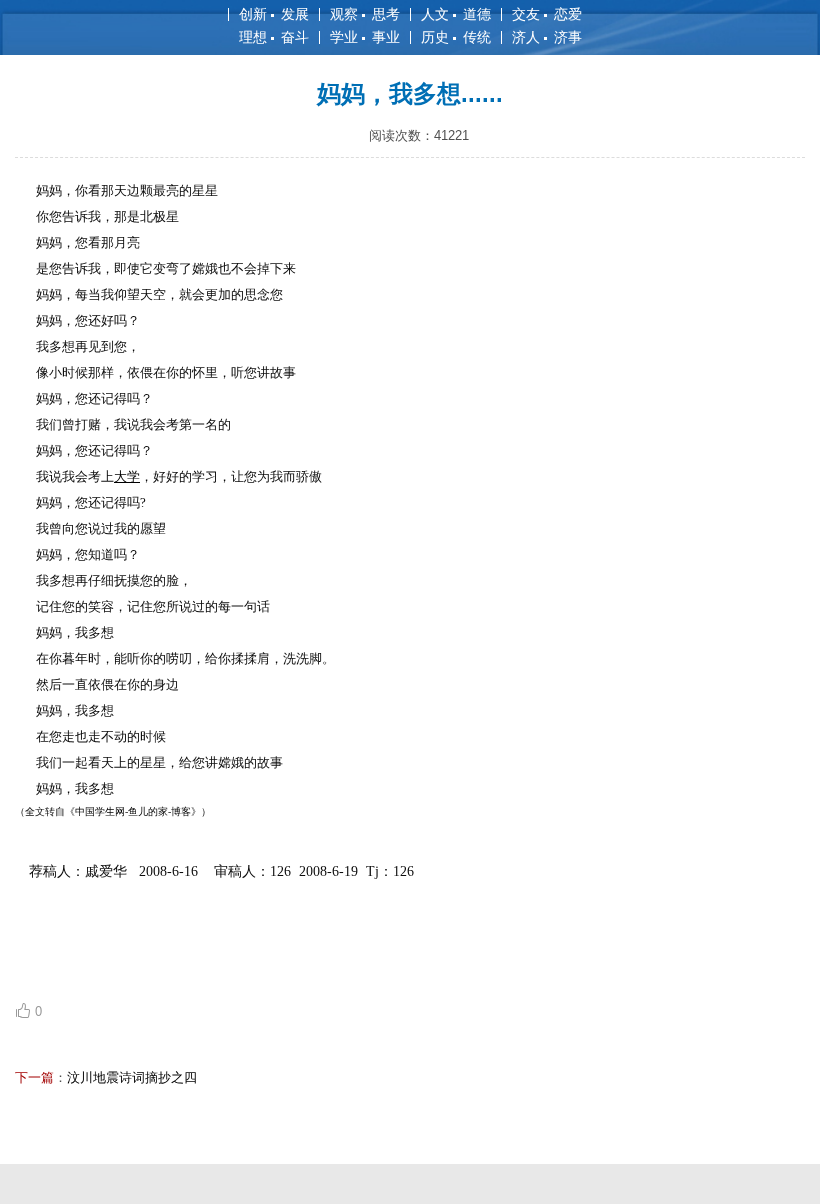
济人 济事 (547, 37)
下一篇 (34, 1077)
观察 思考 (365, 14)
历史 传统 (456, 37)
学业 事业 (365, 37)
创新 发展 (274, 14)
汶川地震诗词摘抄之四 (132, 1077)
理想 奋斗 (274, 37)
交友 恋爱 (547, 14)
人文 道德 (456, 14)
